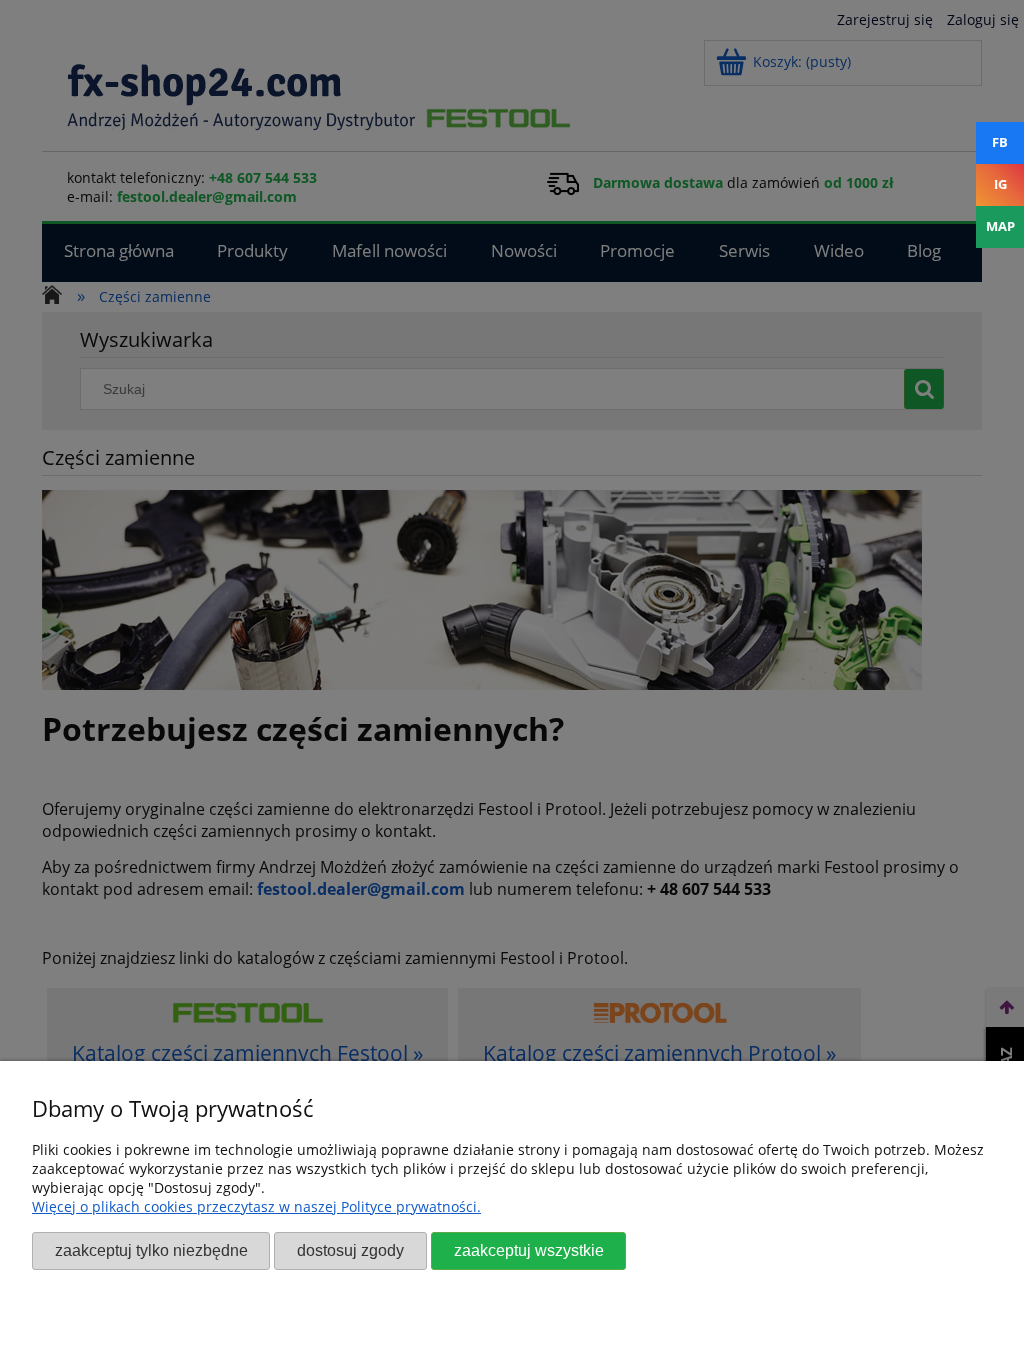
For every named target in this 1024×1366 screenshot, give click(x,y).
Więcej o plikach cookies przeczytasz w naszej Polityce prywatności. (256, 1206)
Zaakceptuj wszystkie (529, 1250)
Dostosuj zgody (350, 1250)
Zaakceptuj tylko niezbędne (151, 1250)
